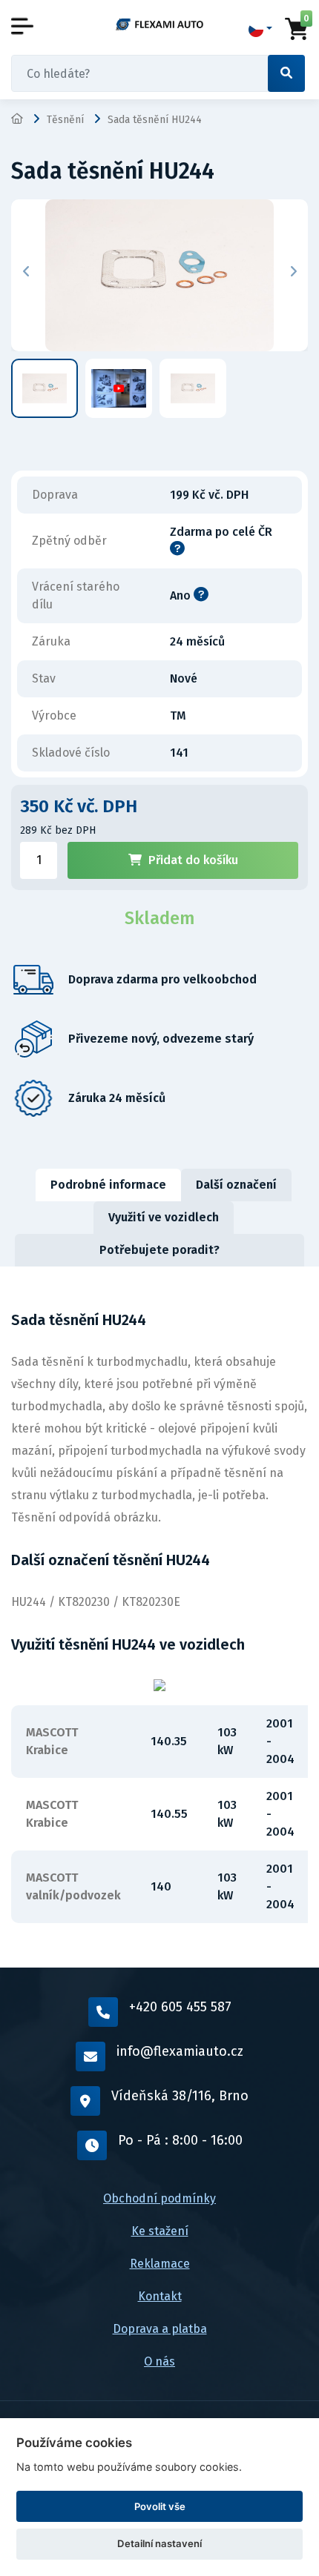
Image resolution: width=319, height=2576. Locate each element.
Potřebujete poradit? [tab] (159, 1250)
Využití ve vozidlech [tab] (164, 1217)
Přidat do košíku (193, 860)
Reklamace (160, 2264)
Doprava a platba (160, 2329)
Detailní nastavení (159, 2543)
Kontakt (160, 2296)
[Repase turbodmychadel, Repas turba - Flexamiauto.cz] (159, 24)
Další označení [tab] (236, 1185)
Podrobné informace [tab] (108, 1185)
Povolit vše (160, 2506)
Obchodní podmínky (159, 2198)
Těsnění (65, 120)
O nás (159, 2361)
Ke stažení (160, 2231)
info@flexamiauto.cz (180, 2051)
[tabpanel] (159, 1617)
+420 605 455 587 (180, 2007)
